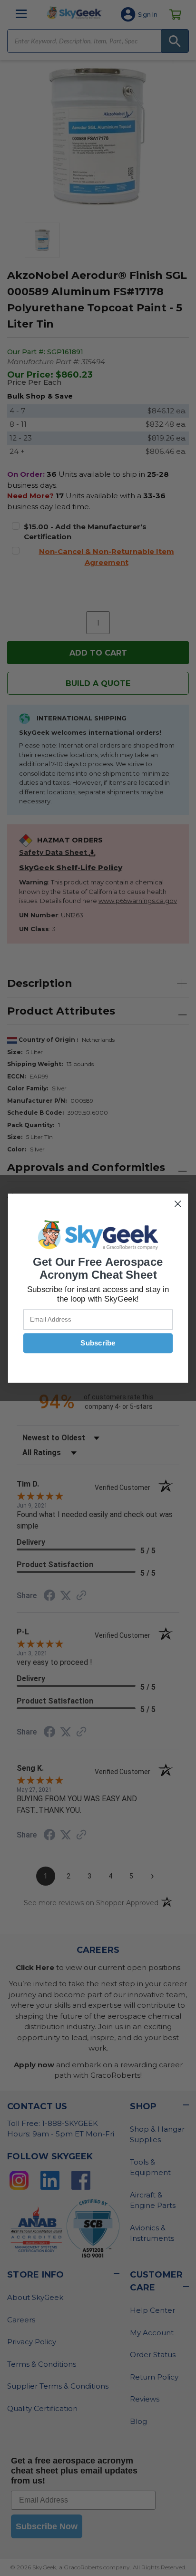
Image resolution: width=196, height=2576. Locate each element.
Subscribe (98, 1343)
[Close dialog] (178, 1204)
